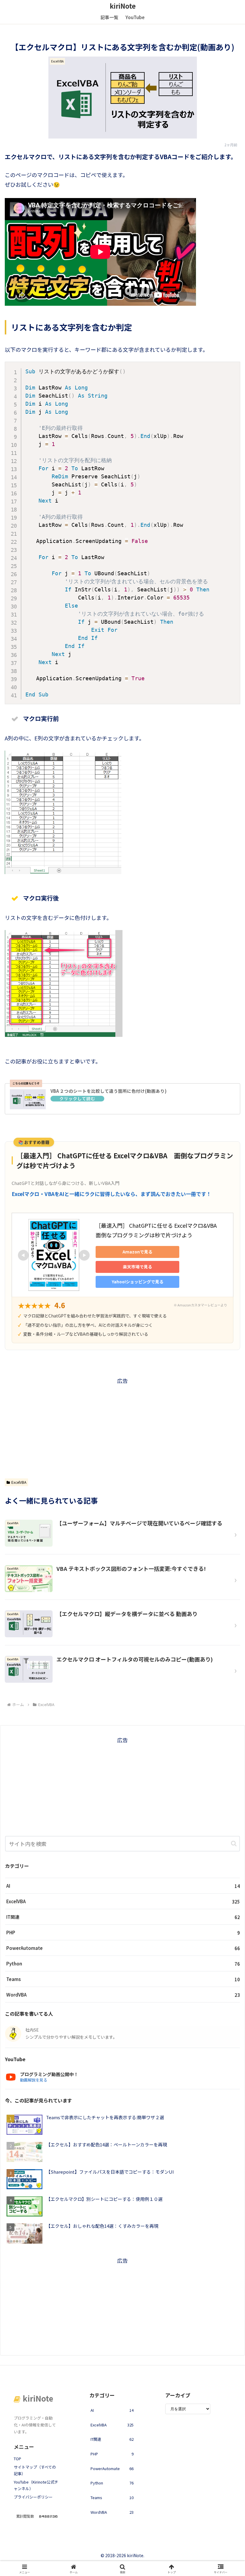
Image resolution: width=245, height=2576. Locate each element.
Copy (232, 369)
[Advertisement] (122, 1427)
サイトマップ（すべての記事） (35, 2470)
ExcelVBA (19, 1482)
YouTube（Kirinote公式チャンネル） (36, 2485)
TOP (17, 2459)
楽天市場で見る (137, 1267)
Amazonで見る (137, 1252)
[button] (234, 1844)
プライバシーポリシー (33, 2497)
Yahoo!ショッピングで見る (138, 1282)
